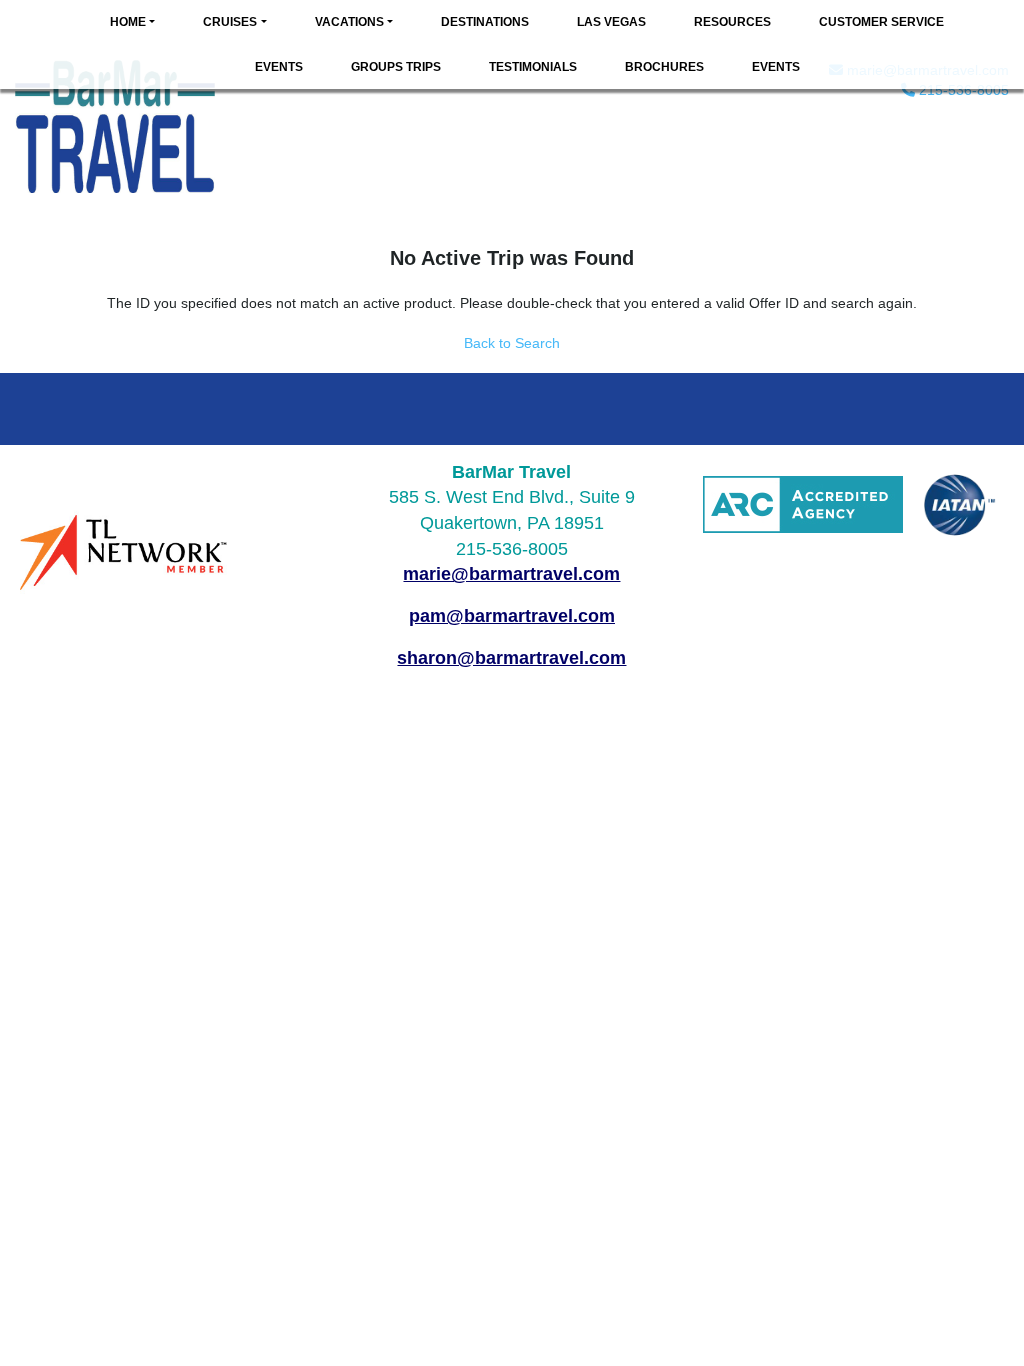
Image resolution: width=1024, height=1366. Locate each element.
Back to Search (512, 343)
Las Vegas (611, 22)
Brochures (664, 67)
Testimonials (533, 67)
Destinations (485, 22)
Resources (732, 22)
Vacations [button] (349, 22)
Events (279, 67)
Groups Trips (396, 67)
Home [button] (128, 22)
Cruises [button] (230, 22)
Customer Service (881, 22)
